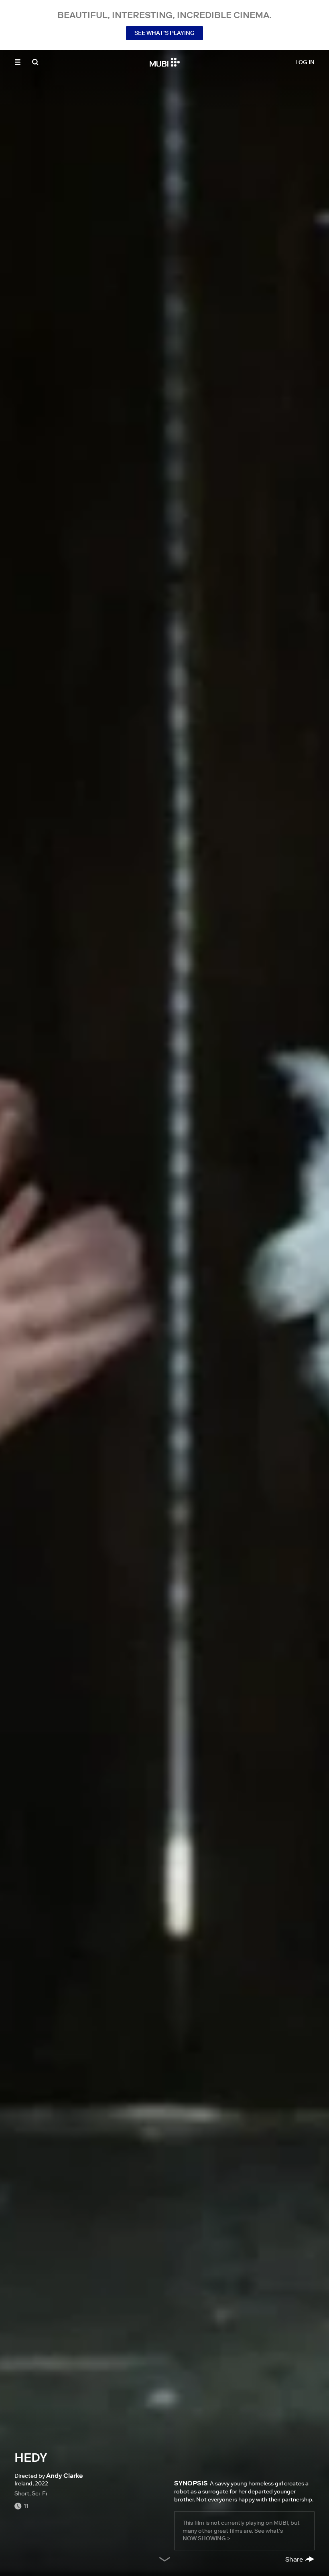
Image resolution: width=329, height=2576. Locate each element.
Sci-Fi (39, 2493)
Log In (305, 62)
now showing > (206, 2538)
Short (22, 2493)
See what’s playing (164, 33)
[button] (18, 62)
